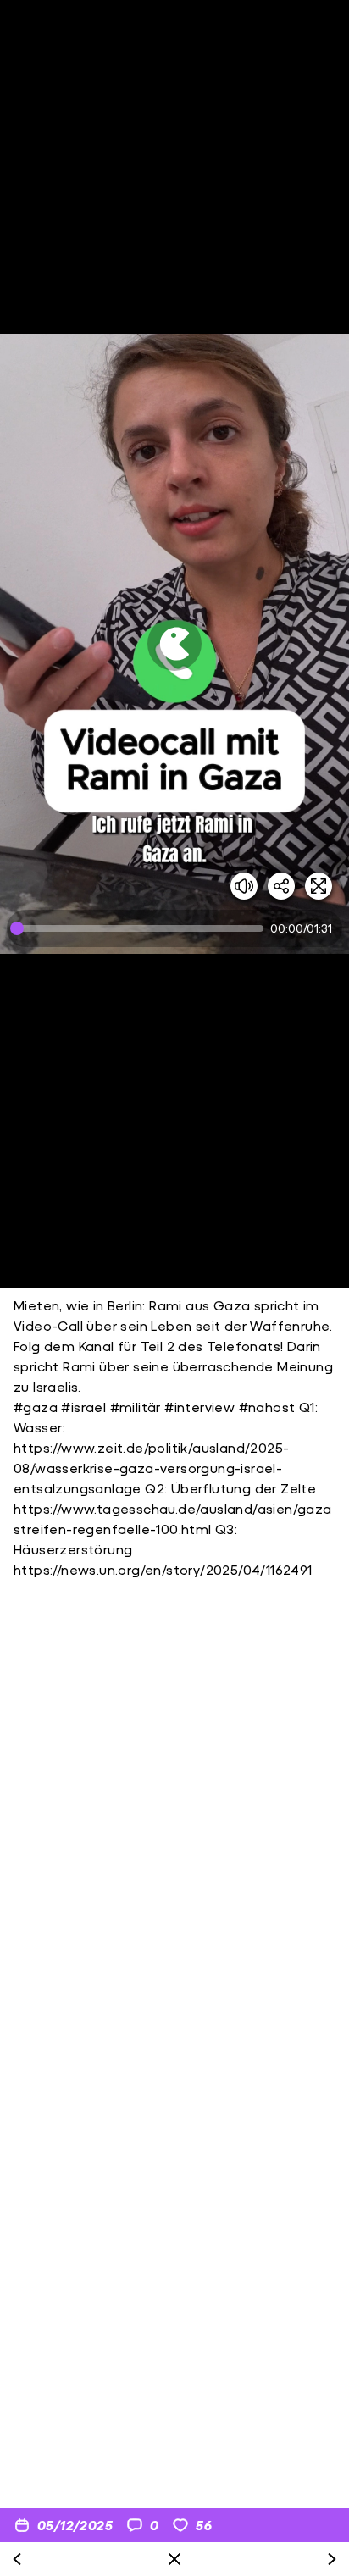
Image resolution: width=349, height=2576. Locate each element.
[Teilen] (281, 886)
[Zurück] (17, 2559)
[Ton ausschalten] (244, 886)
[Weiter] (332, 2559)
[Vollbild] (319, 886)
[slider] (140, 928)
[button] (174, 644)
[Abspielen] (174, 644)
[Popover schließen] (174, 2559)
